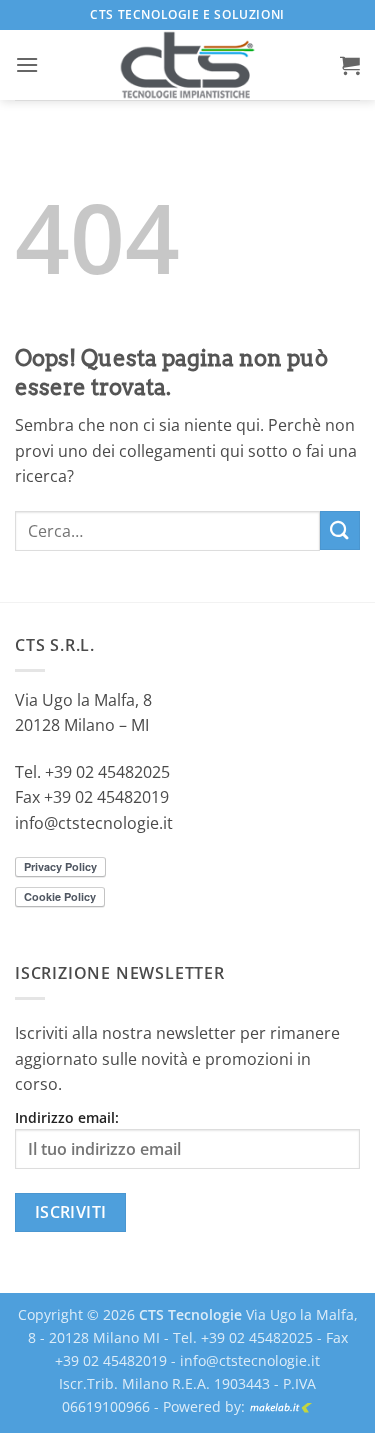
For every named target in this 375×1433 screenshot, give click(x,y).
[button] (27, 64)
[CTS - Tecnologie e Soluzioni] (188, 65)
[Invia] (340, 530)
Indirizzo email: (67, 1117)
